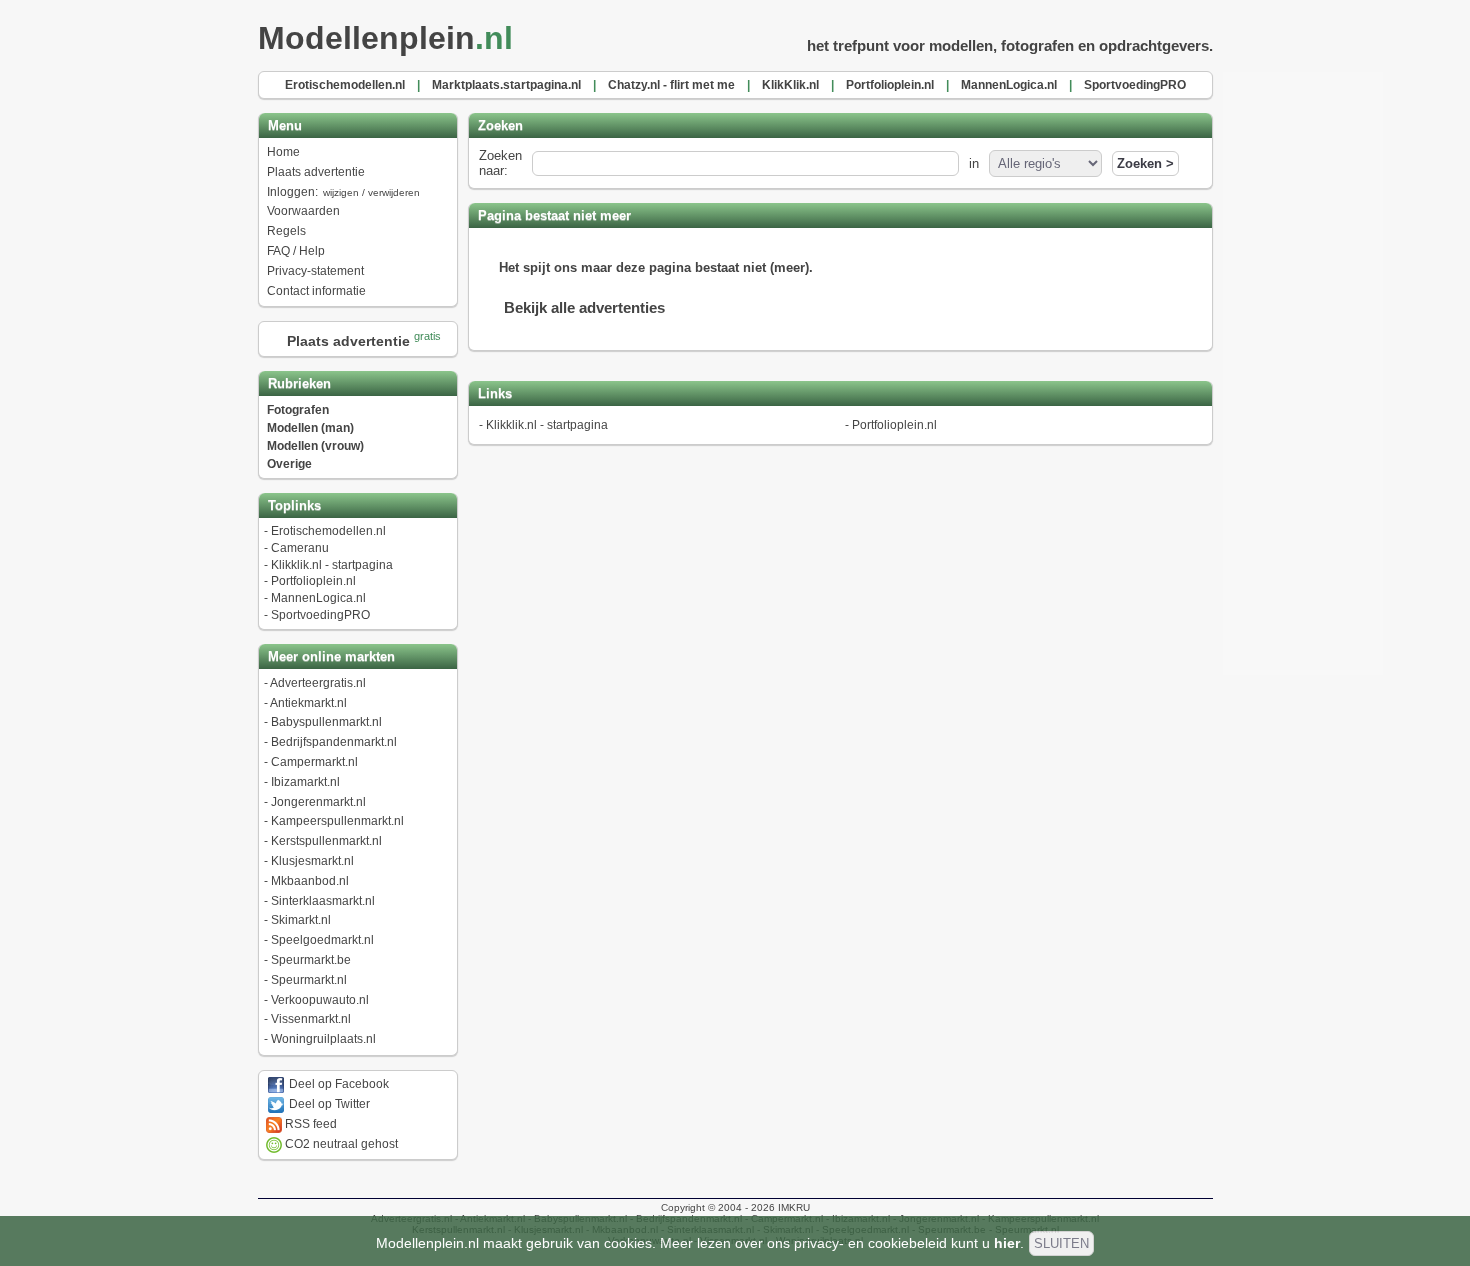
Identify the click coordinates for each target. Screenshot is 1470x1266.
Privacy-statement (315, 271)
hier (1007, 1243)
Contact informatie (316, 291)
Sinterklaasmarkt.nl (323, 901)
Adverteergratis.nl (318, 683)
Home (283, 152)
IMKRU (794, 1207)
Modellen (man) (310, 428)
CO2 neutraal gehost (340, 1144)
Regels (286, 231)
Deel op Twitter (328, 1104)
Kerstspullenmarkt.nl (326, 841)
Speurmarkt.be (311, 960)
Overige (289, 464)
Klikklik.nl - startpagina (332, 565)
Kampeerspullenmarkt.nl (337, 821)
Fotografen (298, 410)
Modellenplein (385, 38)
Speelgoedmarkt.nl (322, 940)
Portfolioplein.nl (313, 581)
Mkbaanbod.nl (310, 881)
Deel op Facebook (337, 1084)
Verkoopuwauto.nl (320, 1000)
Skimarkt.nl (301, 920)
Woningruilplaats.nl (323, 1039)
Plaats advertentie (316, 172)
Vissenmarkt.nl (311, 1019)
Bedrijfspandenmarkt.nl (334, 742)
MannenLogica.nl (318, 598)
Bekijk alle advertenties (584, 307)
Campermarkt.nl (314, 762)
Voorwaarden (303, 211)
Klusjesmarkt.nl (312, 861)
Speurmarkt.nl (309, 980)
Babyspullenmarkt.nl (326, 722)
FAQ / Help (296, 251)
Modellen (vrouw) (315, 446)
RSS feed (309, 1124)
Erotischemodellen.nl (328, 531)
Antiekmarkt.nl (308, 703)
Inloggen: (343, 192)
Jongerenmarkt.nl (318, 802)
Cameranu (300, 548)
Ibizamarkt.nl (305, 782)
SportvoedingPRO (320, 615)
